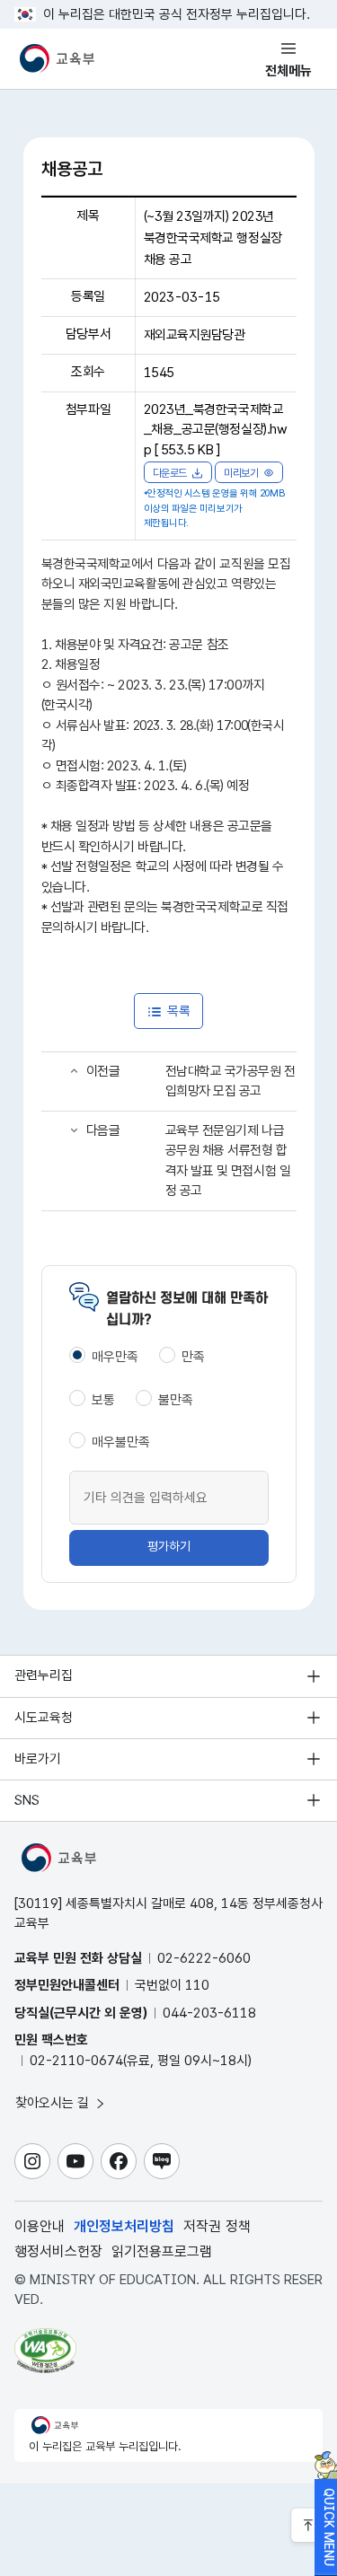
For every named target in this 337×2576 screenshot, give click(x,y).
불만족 (176, 1400)
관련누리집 (44, 1675)
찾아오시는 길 (54, 2103)
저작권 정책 (217, 2226)
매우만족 (115, 1357)
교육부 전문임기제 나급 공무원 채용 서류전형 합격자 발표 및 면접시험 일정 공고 (228, 1161)
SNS (27, 1800)
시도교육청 (44, 1718)
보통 (103, 1400)
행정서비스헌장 (58, 2251)
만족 (193, 1357)
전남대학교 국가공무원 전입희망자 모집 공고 (231, 1081)
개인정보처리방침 (124, 2226)
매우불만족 (121, 1442)
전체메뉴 (288, 71)
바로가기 (38, 1759)
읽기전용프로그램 (162, 2251)
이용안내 (40, 2226)
